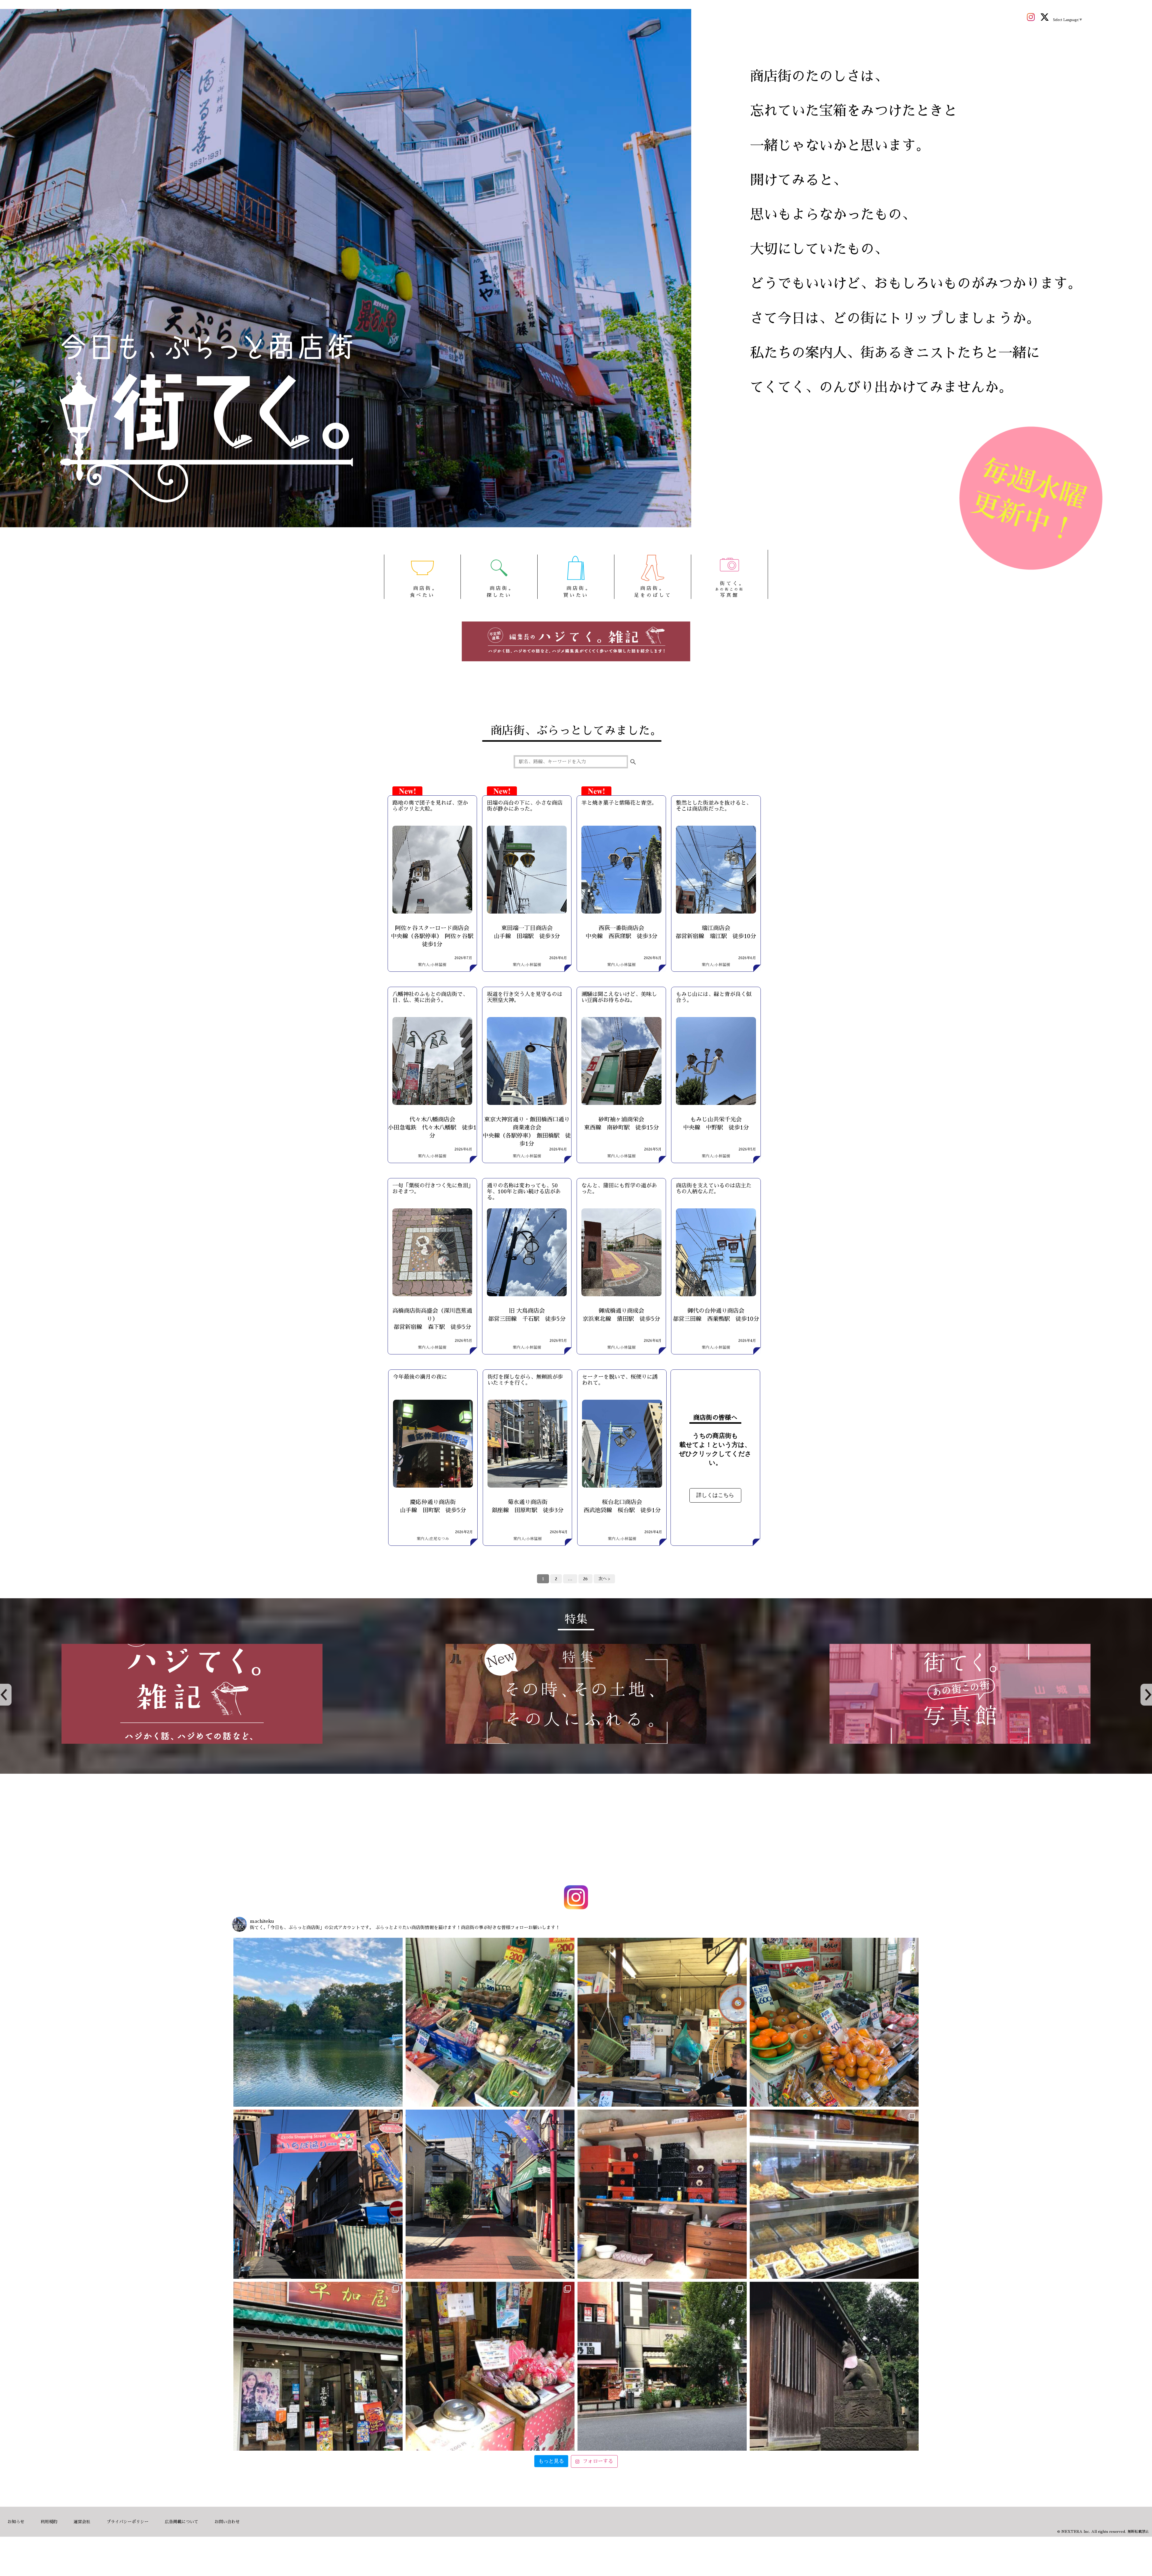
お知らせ (16, 2522)
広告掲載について (181, 2522)
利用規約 (49, 2522)
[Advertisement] (576, 1831)
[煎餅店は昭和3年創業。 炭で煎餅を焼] (318, 2366)
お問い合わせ (227, 2522)
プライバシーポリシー (127, 2522)
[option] (192, 1694)
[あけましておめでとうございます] (318, 2022)
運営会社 (82, 2522)
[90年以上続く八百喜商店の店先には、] (662, 2022)
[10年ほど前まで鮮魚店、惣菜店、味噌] (318, 2194)
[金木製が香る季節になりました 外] (662, 2366)
